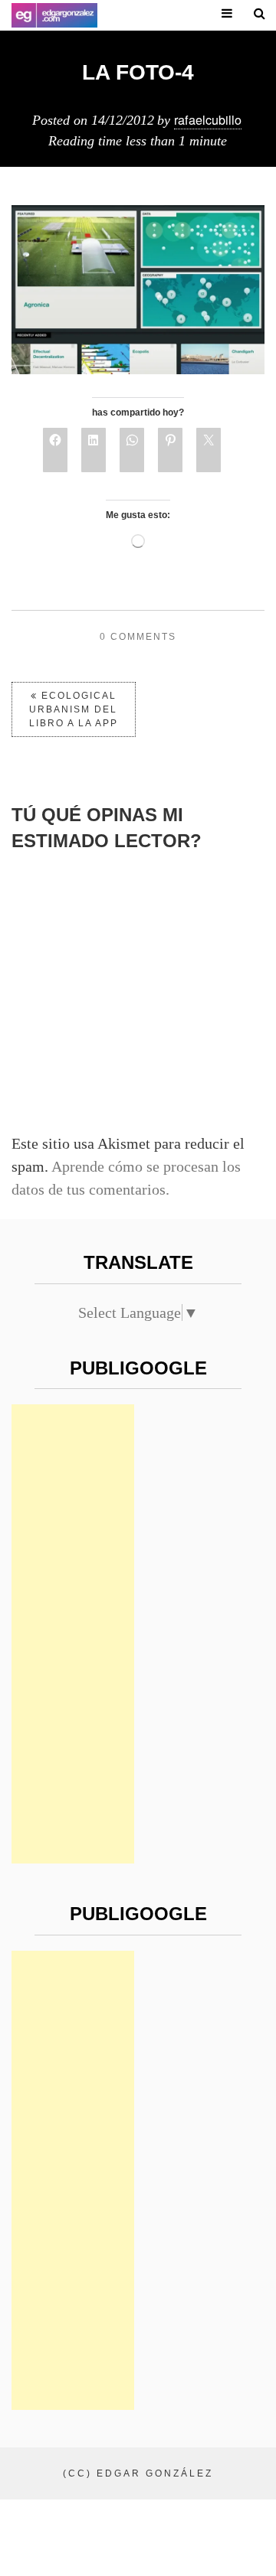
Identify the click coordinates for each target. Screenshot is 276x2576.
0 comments (138, 637)
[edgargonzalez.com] (54, 15)
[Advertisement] (73, 1634)
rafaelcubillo (208, 119)
